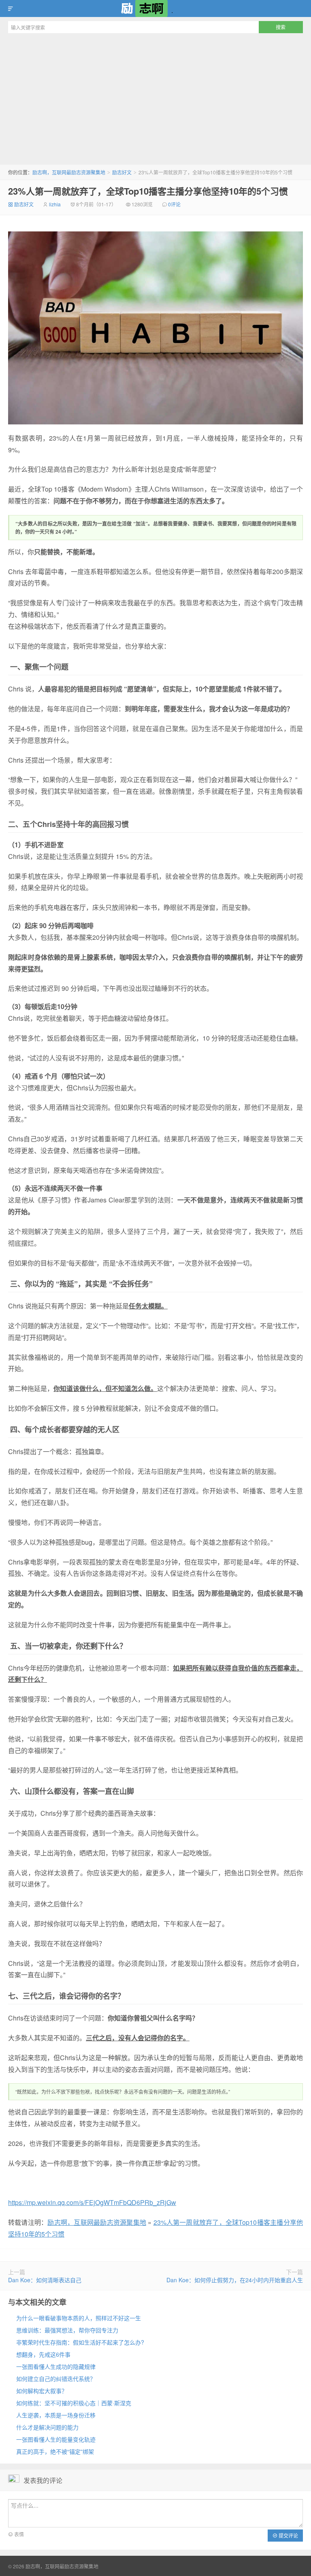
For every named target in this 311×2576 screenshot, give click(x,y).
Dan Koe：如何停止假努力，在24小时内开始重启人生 (235, 2280)
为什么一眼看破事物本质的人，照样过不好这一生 (79, 2318)
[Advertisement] (155, 98)
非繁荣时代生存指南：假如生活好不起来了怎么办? (80, 2342)
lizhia (55, 204)
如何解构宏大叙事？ (42, 2391)
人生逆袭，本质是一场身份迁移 (56, 2415)
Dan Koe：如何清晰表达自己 (45, 2280)
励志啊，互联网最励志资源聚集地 (155, 8)
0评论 (174, 204)
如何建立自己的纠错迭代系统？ (56, 2379)
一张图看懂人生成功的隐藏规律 (56, 2366)
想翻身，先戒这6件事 (43, 2354)
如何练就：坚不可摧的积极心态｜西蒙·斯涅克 (74, 2403)
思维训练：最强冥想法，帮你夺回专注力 (67, 2330)
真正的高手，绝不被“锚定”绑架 (55, 2451)
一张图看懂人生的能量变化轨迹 (56, 2439)
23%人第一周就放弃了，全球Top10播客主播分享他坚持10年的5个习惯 (148, 191)
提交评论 (288, 2535)
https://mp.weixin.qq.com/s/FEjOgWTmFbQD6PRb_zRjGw (92, 2202)
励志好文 (122, 172)
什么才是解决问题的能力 (47, 2427)
